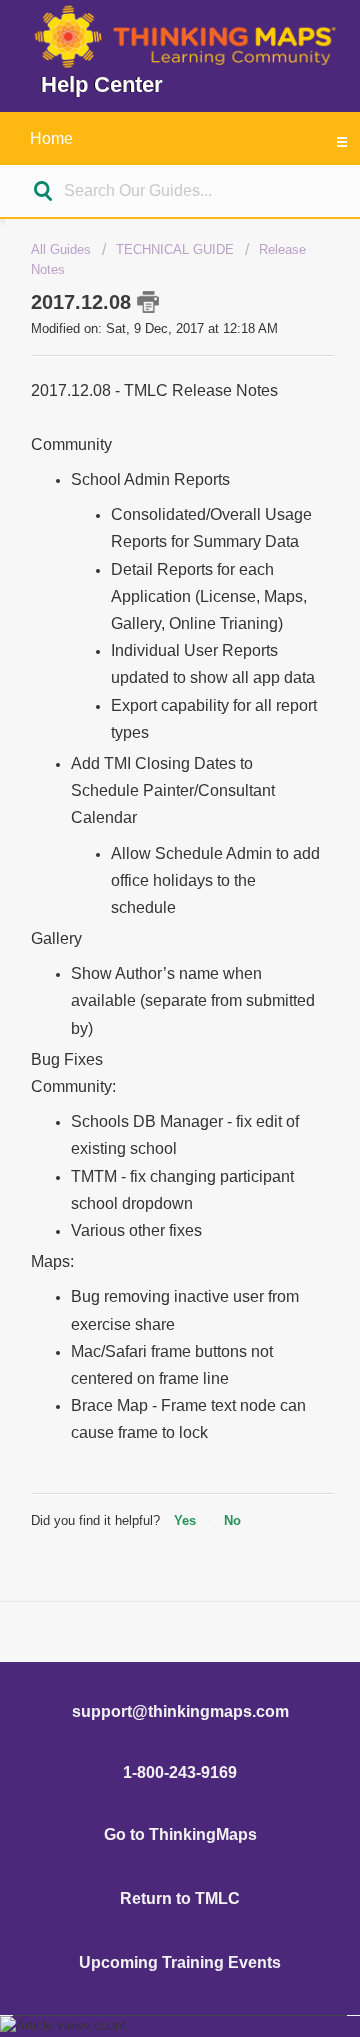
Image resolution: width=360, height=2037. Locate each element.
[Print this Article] (148, 302)
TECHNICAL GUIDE (175, 249)
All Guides (61, 249)
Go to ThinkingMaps (180, 1834)
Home (51, 138)
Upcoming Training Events (180, 1962)
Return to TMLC (180, 1898)
